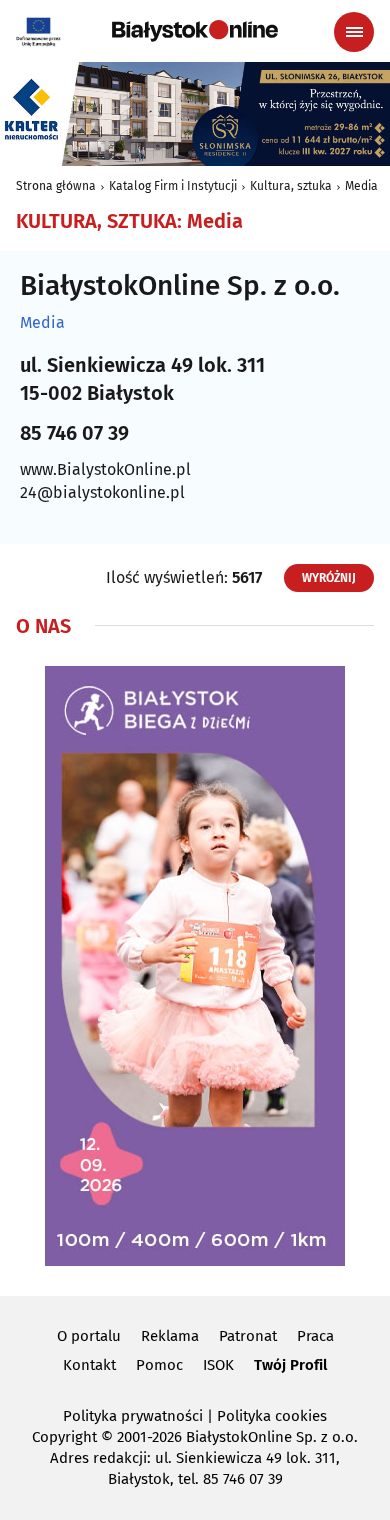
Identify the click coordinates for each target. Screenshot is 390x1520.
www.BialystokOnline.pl (105, 469)
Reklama (170, 1336)
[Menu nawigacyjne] (354, 32)
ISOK (218, 1365)
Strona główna (56, 186)
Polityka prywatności (133, 1416)
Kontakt (89, 1365)
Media (361, 186)
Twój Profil (290, 1365)
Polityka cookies (272, 1416)
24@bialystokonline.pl (102, 492)
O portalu (89, 1336)
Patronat (248, 1336)
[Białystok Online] (195, 31)
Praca (315, 1336)
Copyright (64, 1437)
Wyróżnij (329, 578)
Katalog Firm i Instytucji (173, 186)
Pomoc (159, 1365)
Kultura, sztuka (291, 186)
